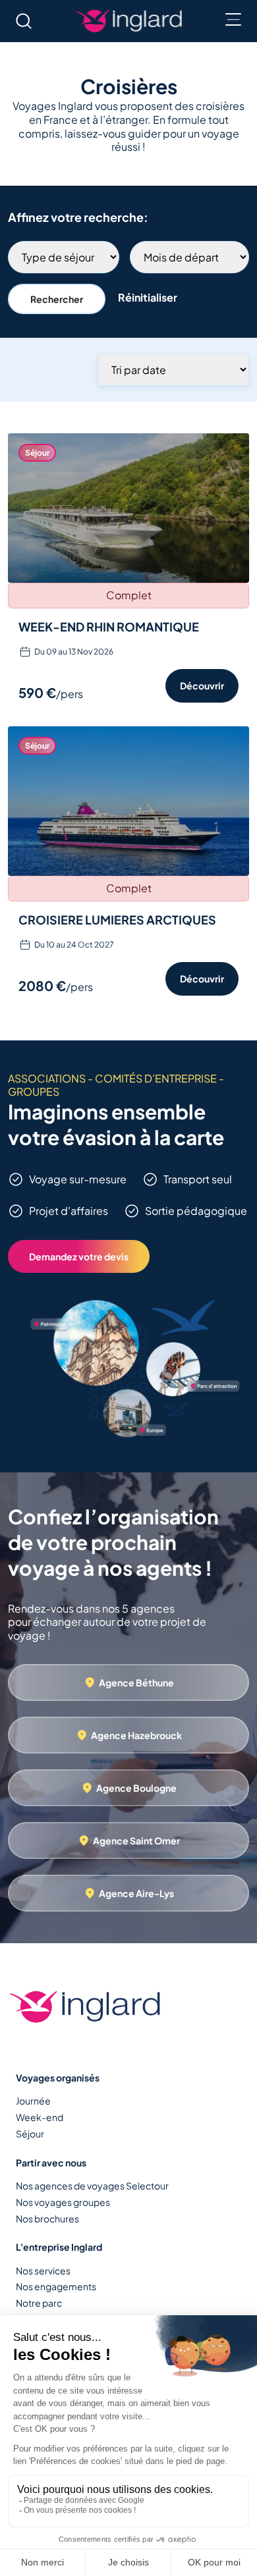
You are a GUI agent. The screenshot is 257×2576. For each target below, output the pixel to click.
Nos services (43, 2270)
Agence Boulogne (136, 1788)
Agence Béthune (136, 1682)
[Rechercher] (24, 21)
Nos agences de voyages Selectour (92, 2186)
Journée (33, 2101)
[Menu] (233, 20)
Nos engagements (56, 2286)
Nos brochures (47, 2218)
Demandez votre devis (79, 1256)
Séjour (30, 2133)
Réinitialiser (148, 297)
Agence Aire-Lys (136, 1893)
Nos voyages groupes (63, 2202)
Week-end (40, 2117)
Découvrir (202, 685)
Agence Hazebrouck (136, 1735)
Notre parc (39, 2303)
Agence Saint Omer (136, 1840)
